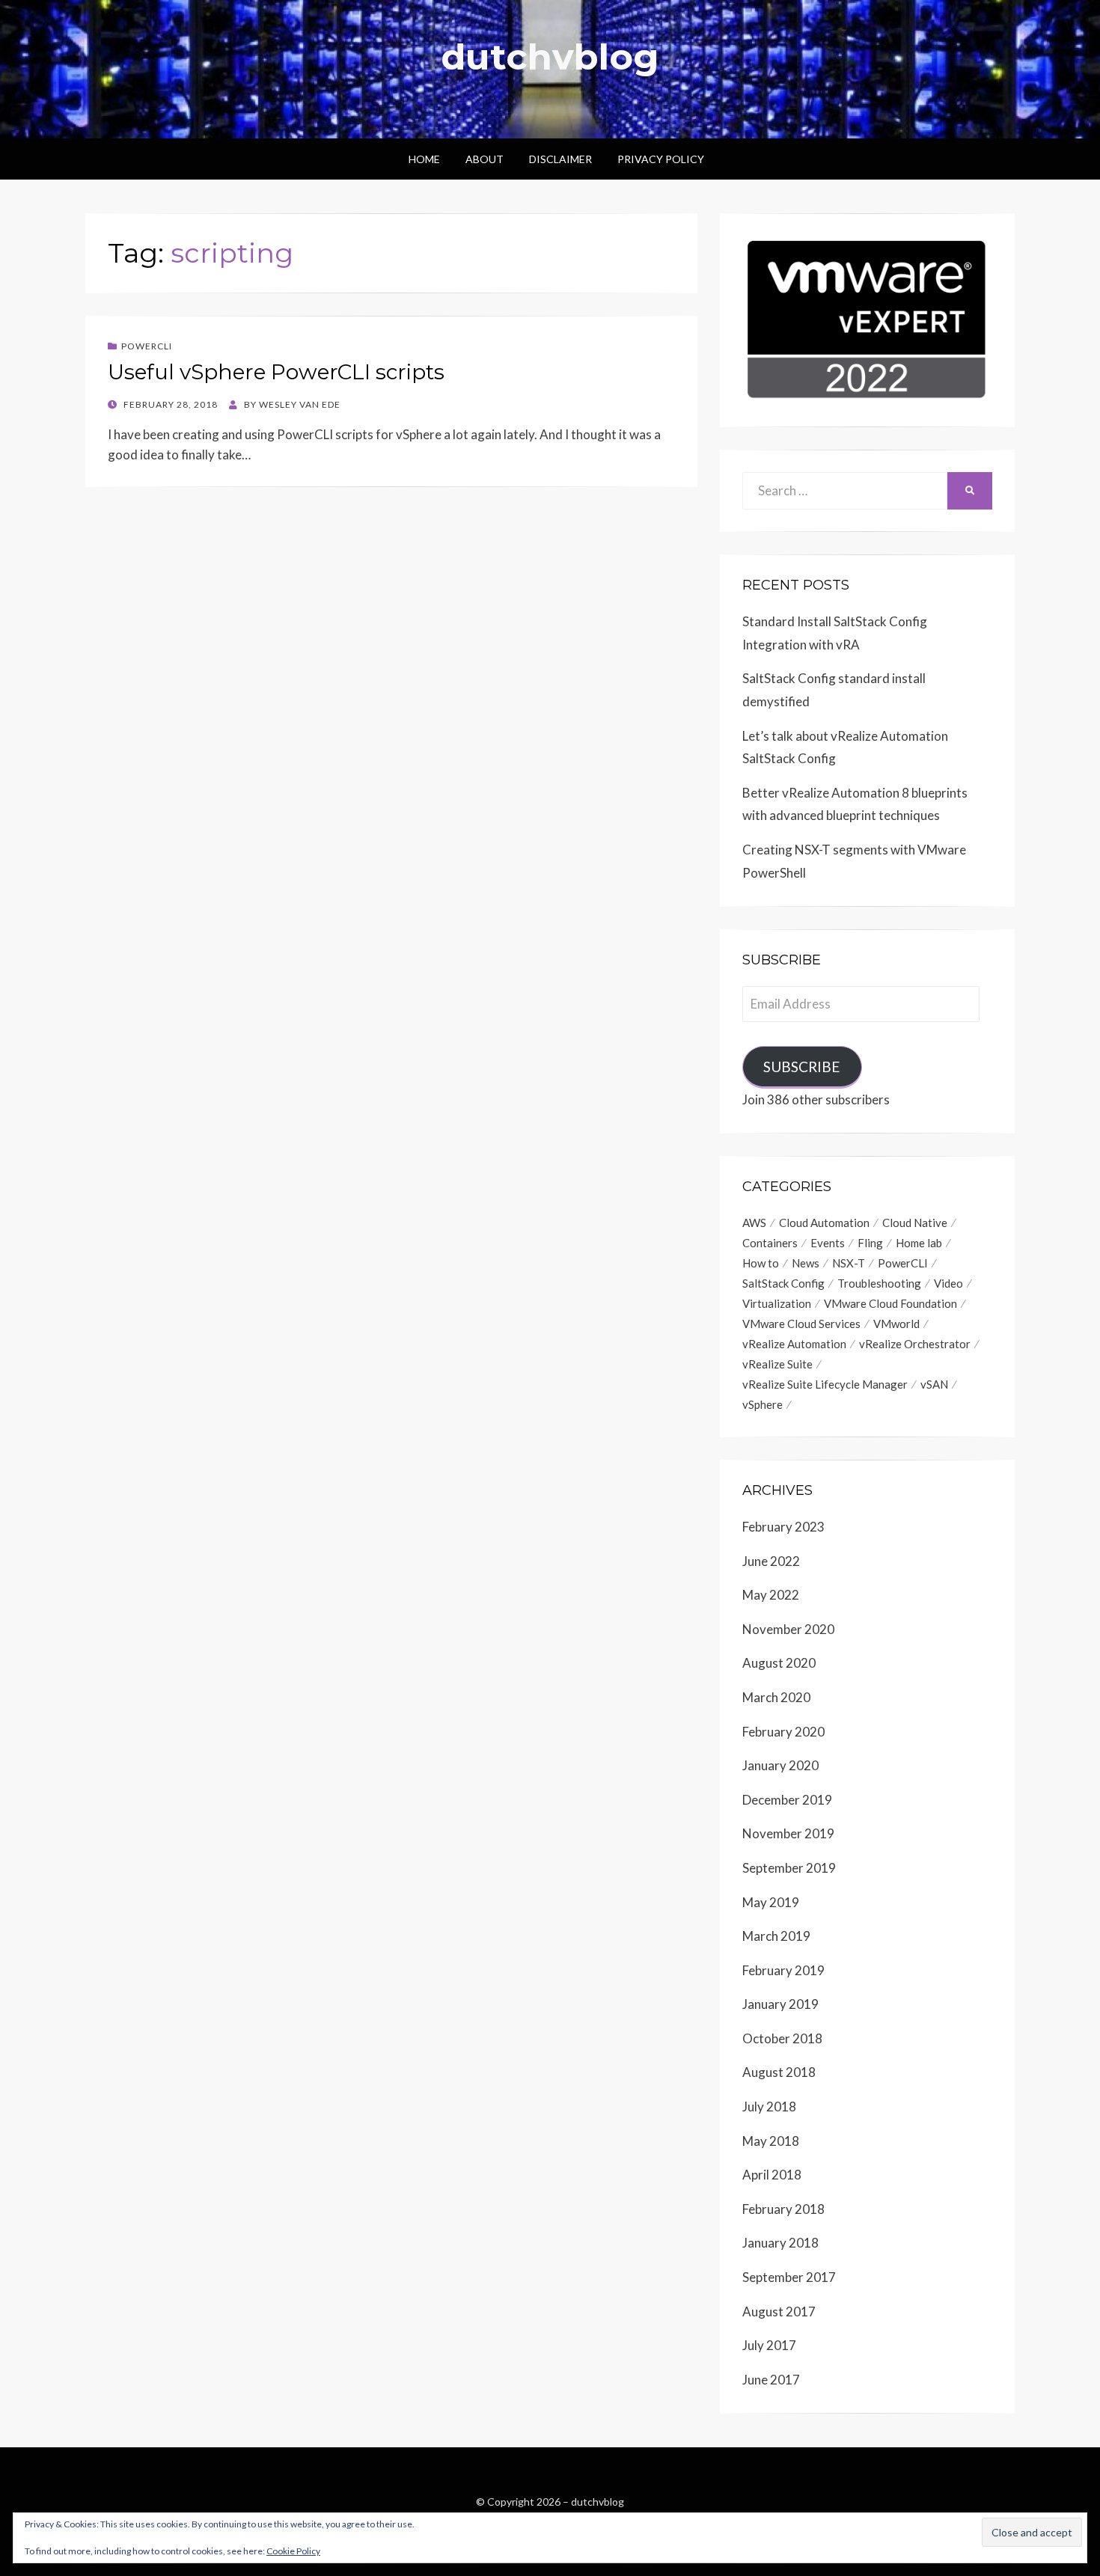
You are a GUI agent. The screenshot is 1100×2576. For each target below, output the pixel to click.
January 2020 (780, 1765)
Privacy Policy (661, 159)
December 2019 (787, 1800)
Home (424, 159)
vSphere (763, 1404)
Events (828, 1243)
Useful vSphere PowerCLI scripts (276, 372)
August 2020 (779, 1663)
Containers (770, 1243)
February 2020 (783, 1732)
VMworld (896, 1324)
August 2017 (779, 2312)
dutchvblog (550, 57)
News (806, 1263)
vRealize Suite (777, 1364)
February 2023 (783, 1527)
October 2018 (782, 2038)
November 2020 (788, 1629)
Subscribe (802, 1067)
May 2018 (771, 2141)
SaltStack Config (783, 1283)
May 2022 (771, 1595)
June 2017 (771, 2380)
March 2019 (776, 1936)
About (485, 159)
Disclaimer (560, 159)
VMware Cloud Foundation (890, 1303)
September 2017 (789, 2277)
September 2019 (789, 1868)
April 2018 (772, 2175)
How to (761, 1263)
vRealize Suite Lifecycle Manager (825, 1384)
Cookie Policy (293, 2551)
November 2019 (788, 1833)
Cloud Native (915, 1223)
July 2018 (769, 2107)
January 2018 (780, 2243)
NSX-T (849, 1263)
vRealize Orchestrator (915, 1344)
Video (948, 1283)
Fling (870, 1243)
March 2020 (776, 1697)
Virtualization (777, 1303)
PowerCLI (147, 346)
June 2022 (771, 1561)
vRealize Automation (794, 1344)
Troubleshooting (879, 1283)
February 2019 (783, 1970)
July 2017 (769, 2345)
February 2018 (783, 2209)
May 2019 (771, 1902)
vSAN (934, 1384)
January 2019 (780, 2004)
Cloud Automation (824, 1223)
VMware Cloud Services (801, 1324)
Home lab (919, 1243)
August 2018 (779, 2072)
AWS (754, 1223)
